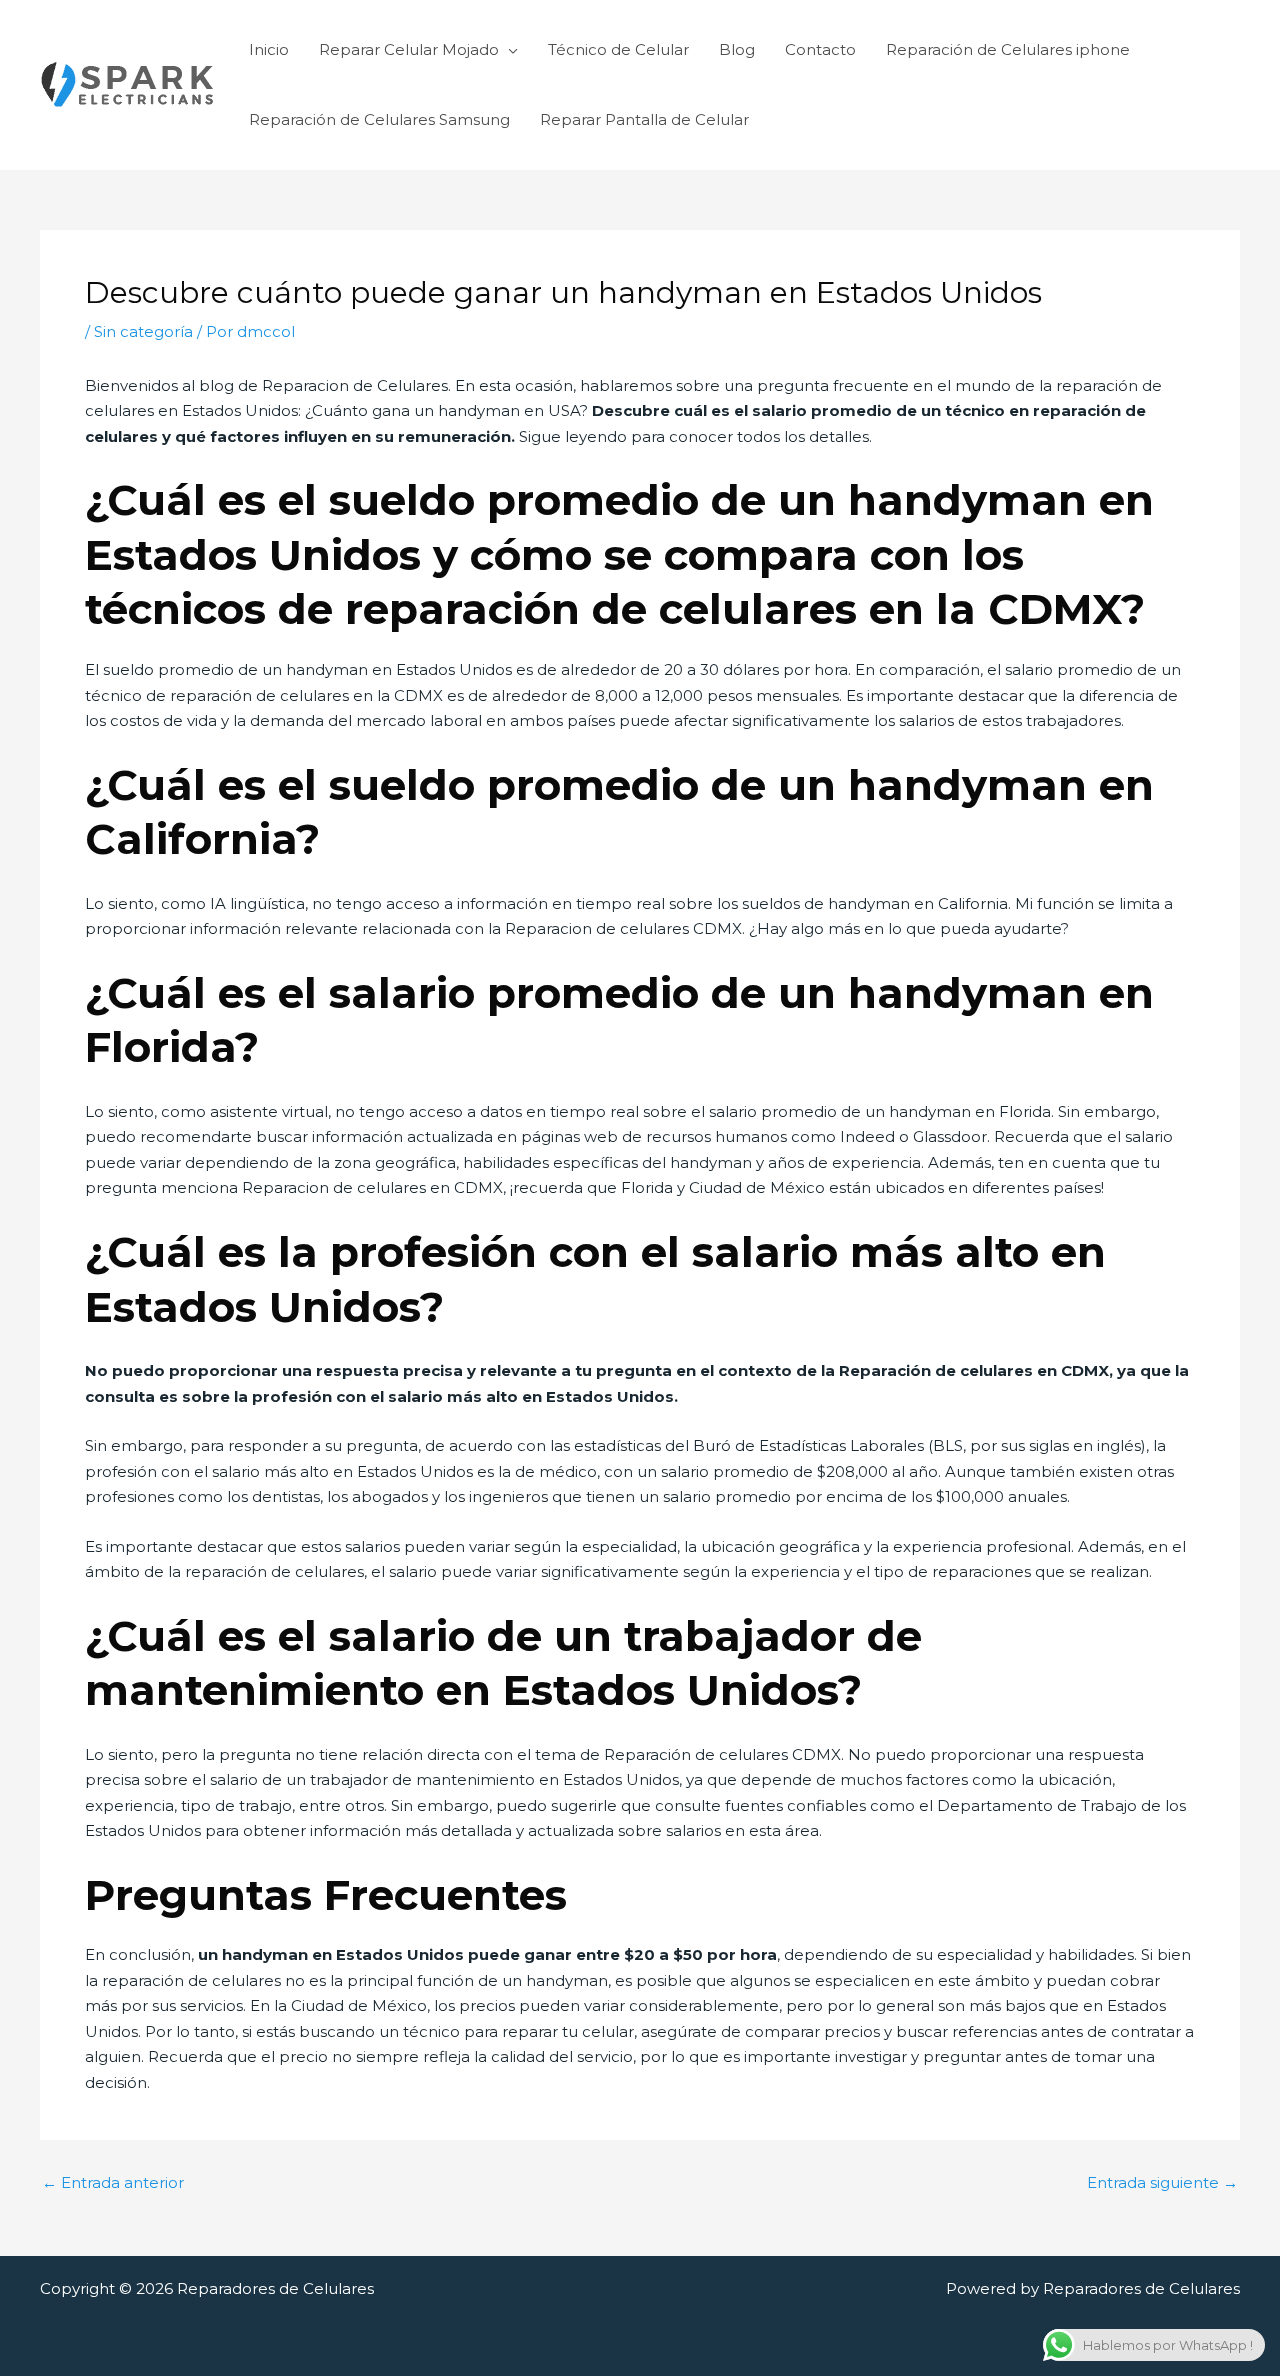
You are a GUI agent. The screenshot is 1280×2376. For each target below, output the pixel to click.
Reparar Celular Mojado (409, 49)
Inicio (269, 49)
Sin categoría (143, 331)
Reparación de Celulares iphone (1008, 49)
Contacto (820, 49)
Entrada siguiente (1162, 2182)
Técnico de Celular (618, 49)
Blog (737, 49)
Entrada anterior (113, 2182)
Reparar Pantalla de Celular (644, 119)
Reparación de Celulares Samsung (379, 119)
